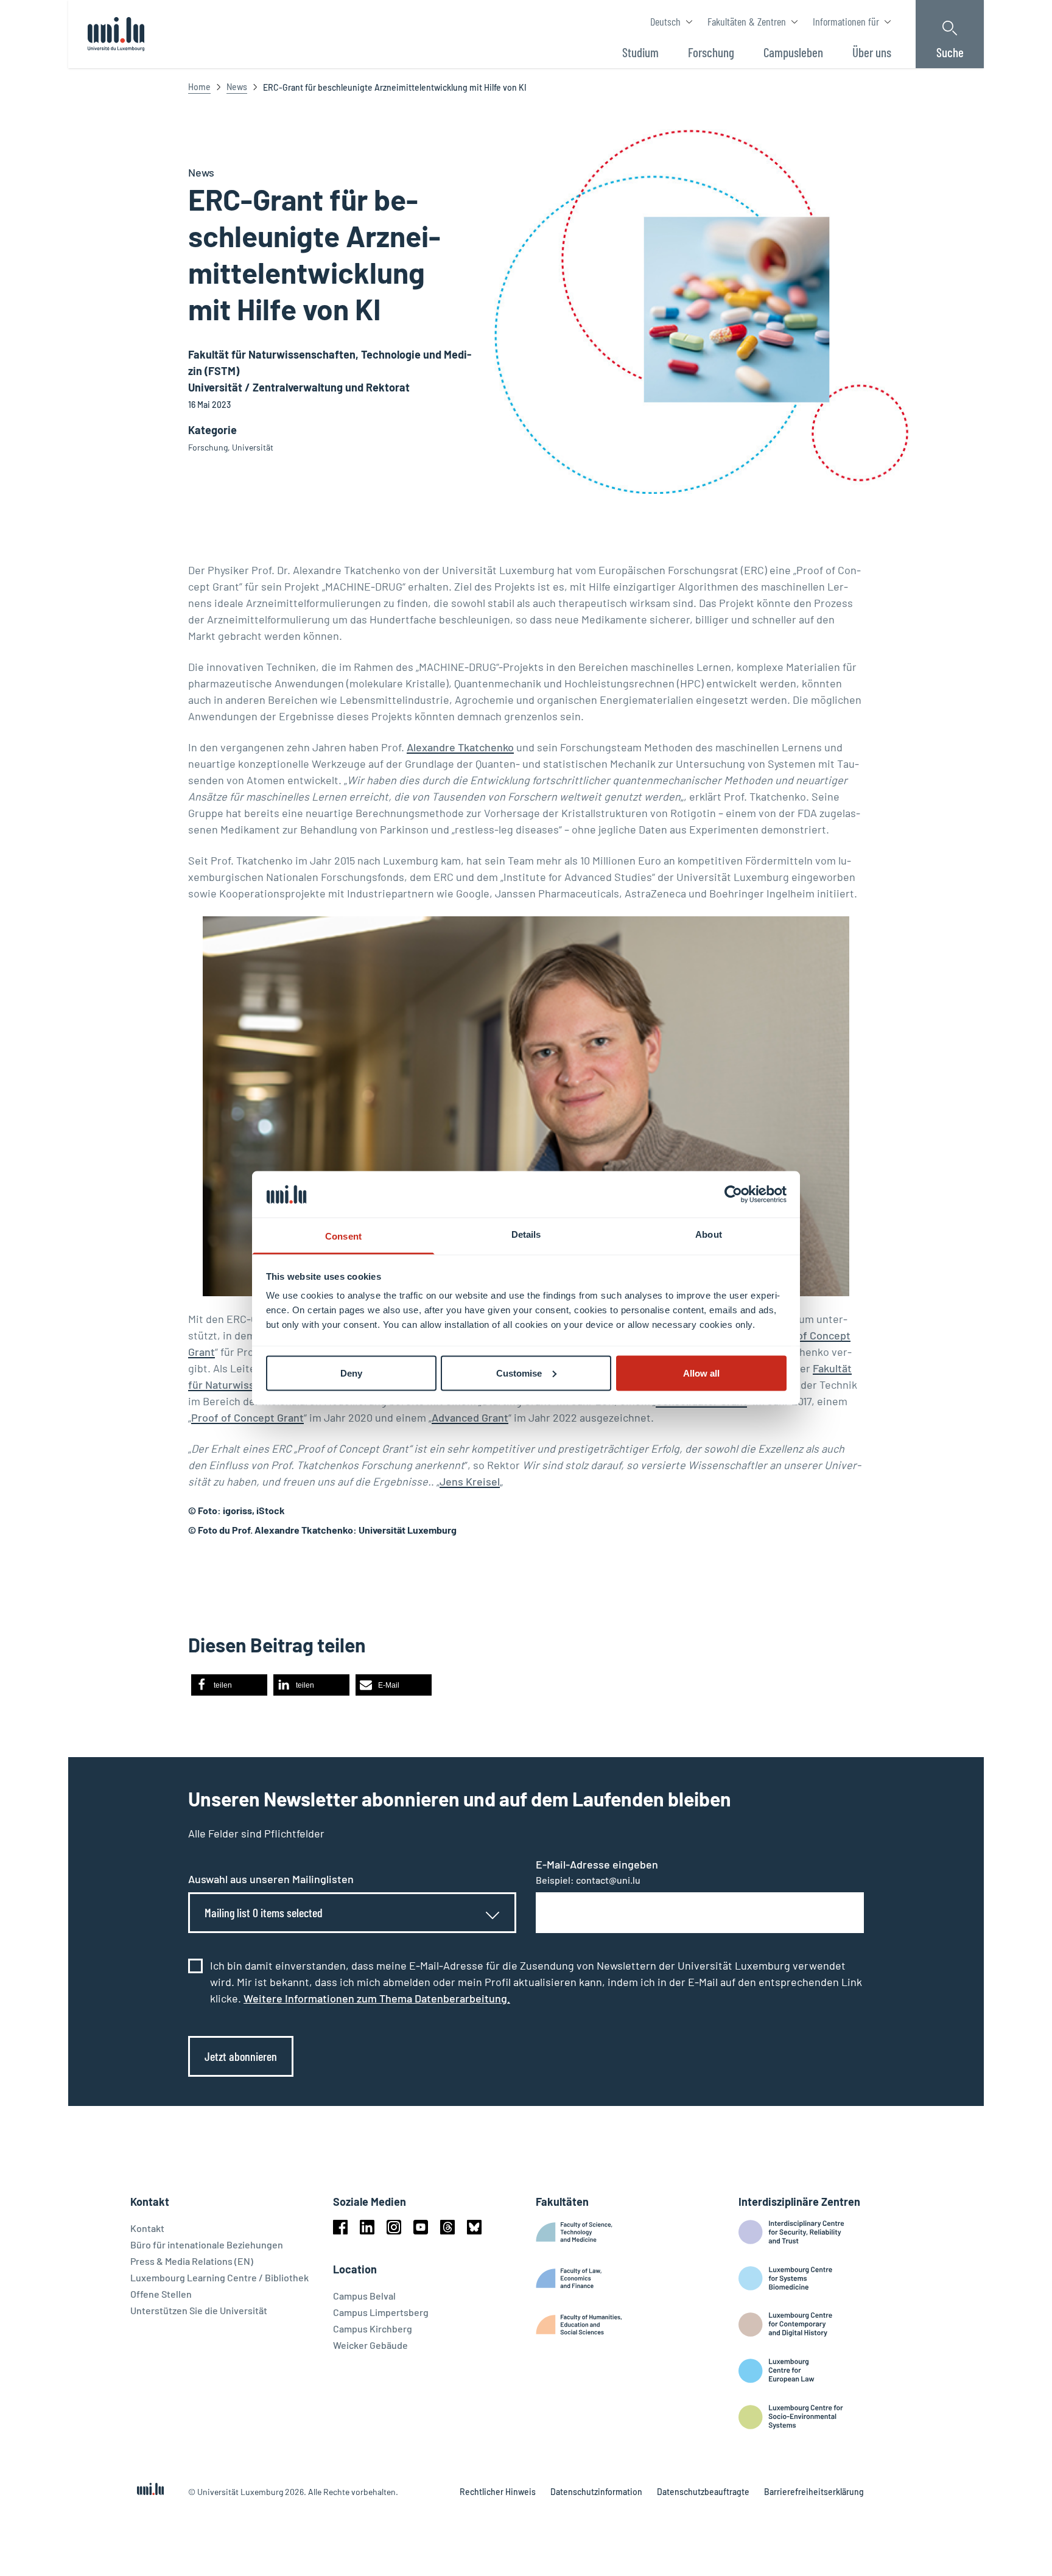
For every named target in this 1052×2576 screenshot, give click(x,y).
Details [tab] (526, 1234)
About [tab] (709, 1234)
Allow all (701, 1373)
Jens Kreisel (470, 1481)
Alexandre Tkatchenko (460, 747)
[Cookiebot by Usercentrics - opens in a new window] (733, 1194)
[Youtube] (421, 2227)
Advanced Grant (470, 1417)
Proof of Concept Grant (247, 1417)
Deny (351, 1373)
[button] (229, 1685)
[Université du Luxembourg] (116, 34)
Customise (519, 1373)
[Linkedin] (367, 2227)
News (237, 87)
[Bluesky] (474, 2227)
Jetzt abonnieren (241, 2056)
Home (199, 87)
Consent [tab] (343, 1236)
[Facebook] (340, 2227)
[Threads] (447, 2227)
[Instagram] (394, 2227)
